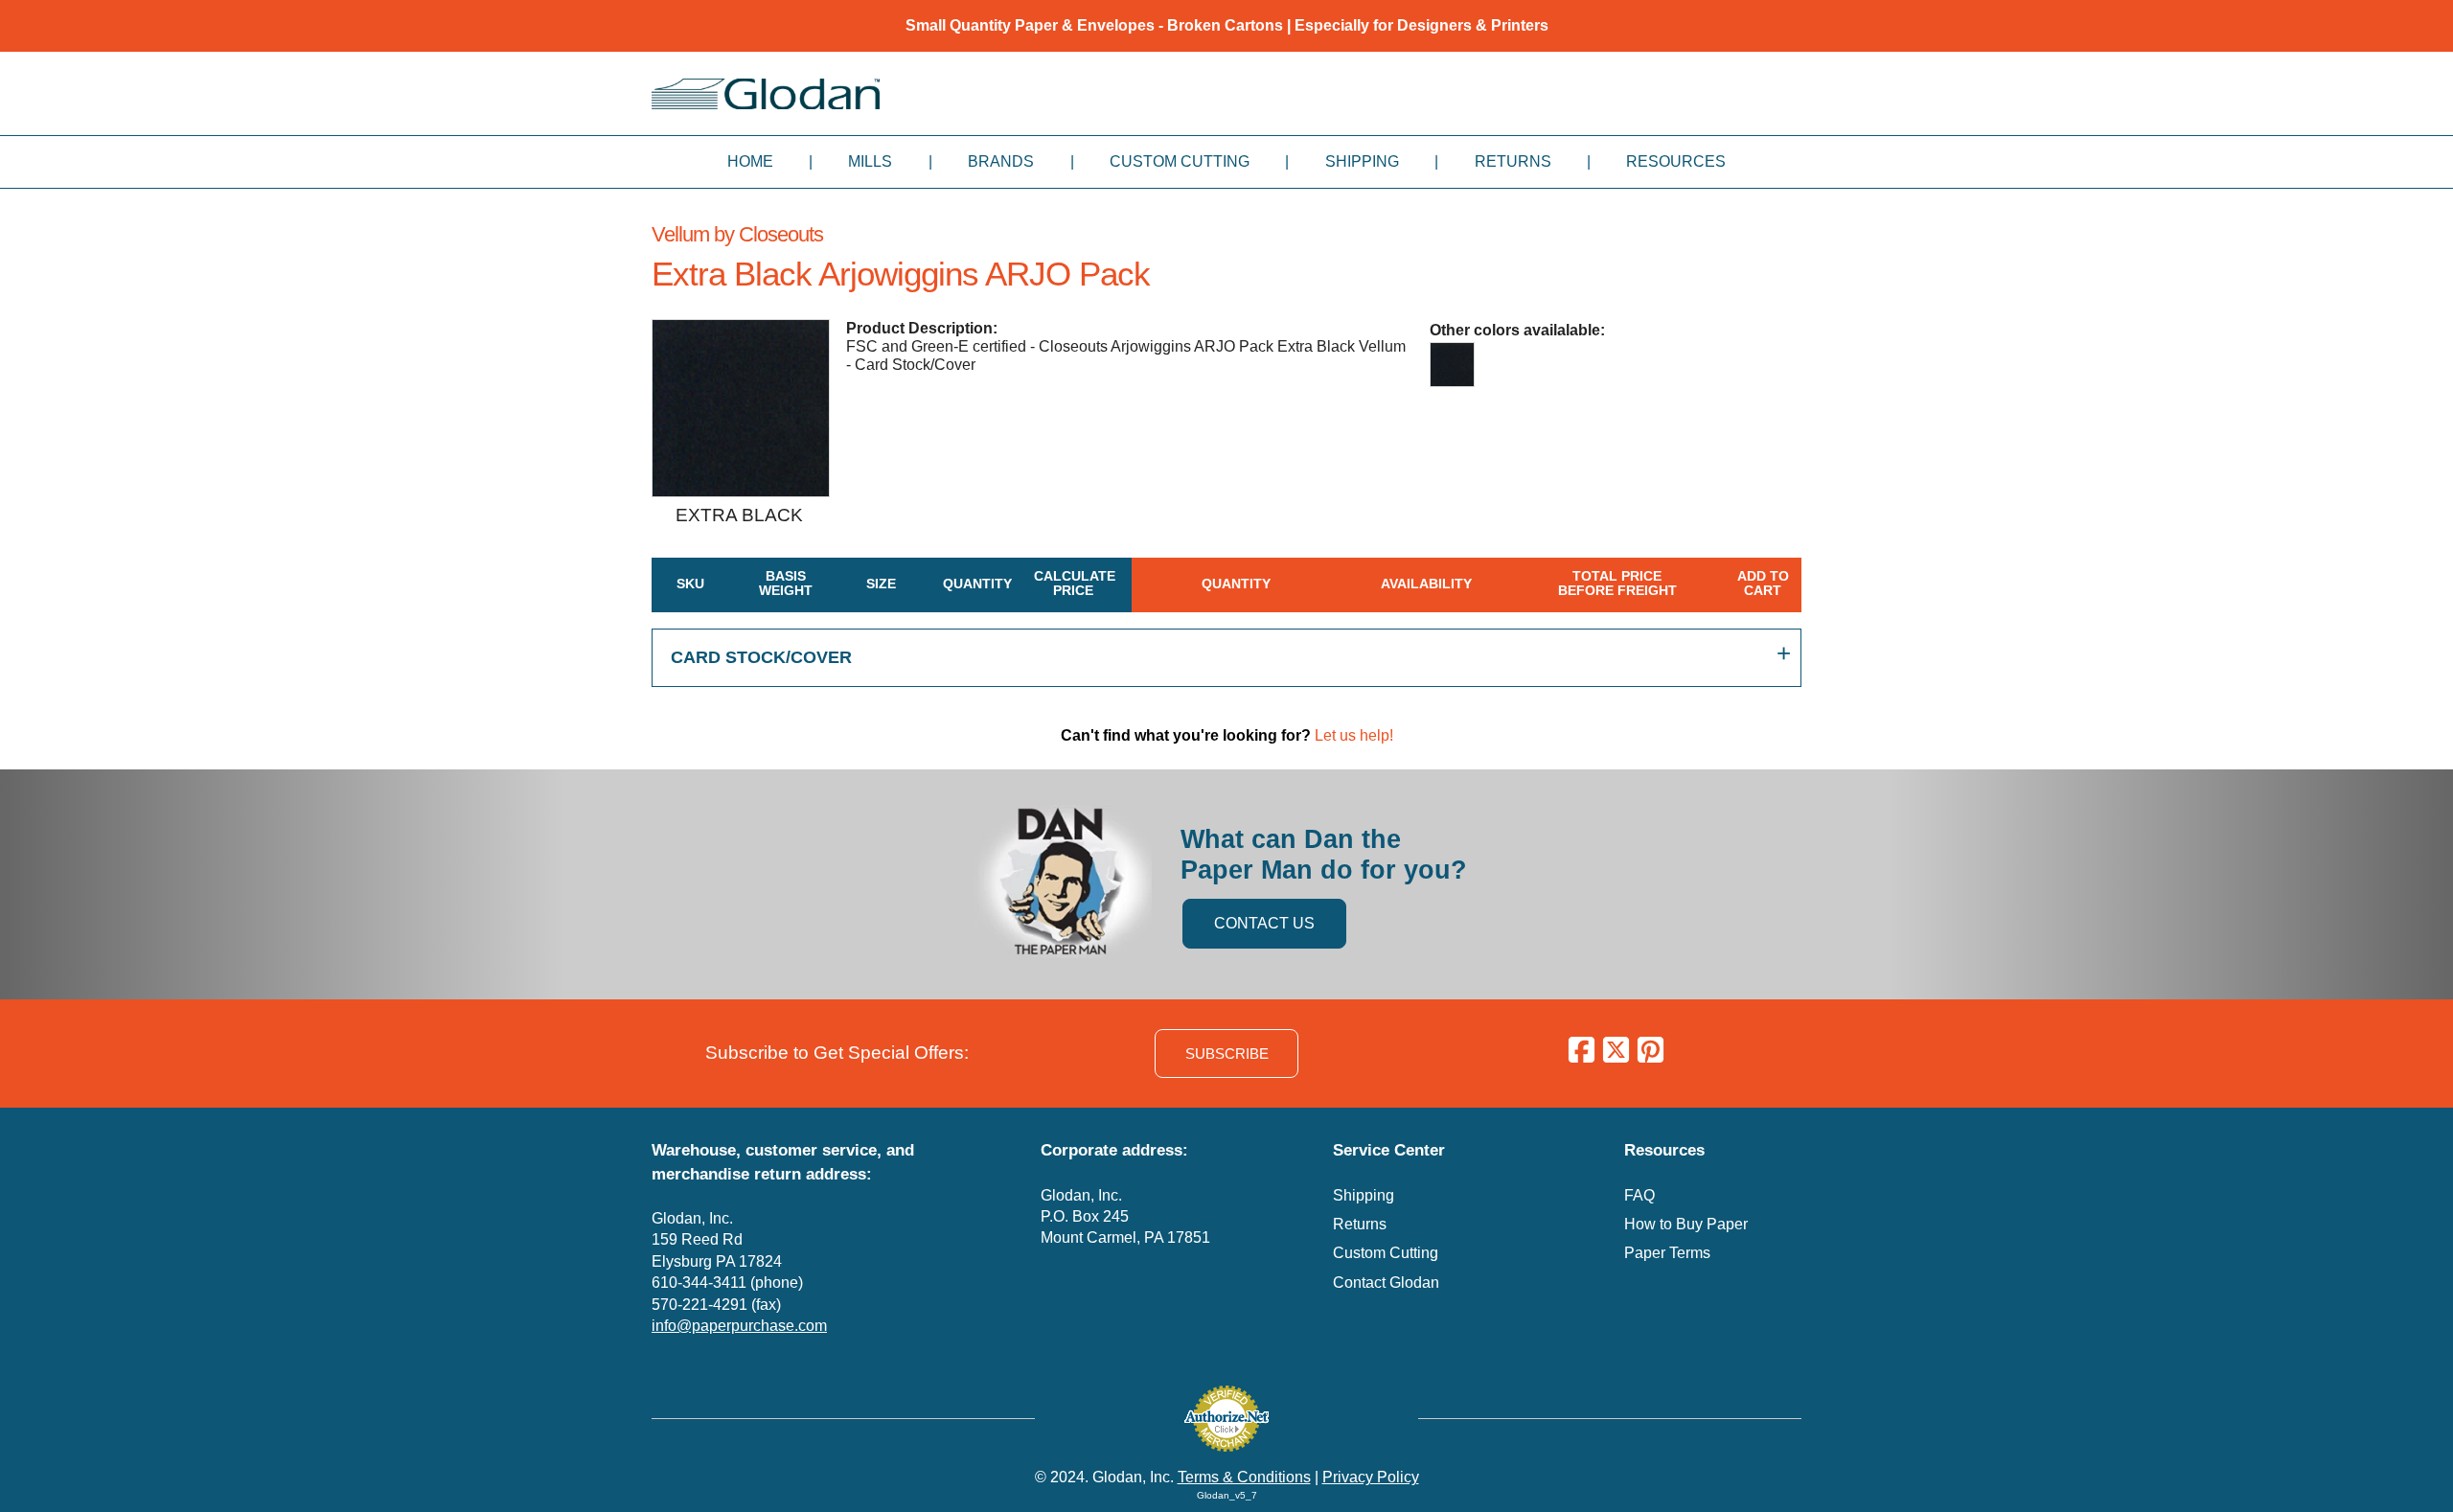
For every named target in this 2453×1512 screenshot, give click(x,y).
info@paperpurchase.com (739, 1326)
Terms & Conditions (1244, 1477)
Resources (1676, 161)
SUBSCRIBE (1227, 1054)
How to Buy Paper (1686, 1224)
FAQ (1639, 1195)
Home (750, 161)
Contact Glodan (1386, 1283)
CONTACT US (1264, 923)
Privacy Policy (1371, 1477)
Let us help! (1354, 735)
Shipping (1362, 161)
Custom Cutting (1180, 161)
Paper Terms (1667, 1253)
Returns (1513, 161)
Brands (1001, 161)
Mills (870, 161)
